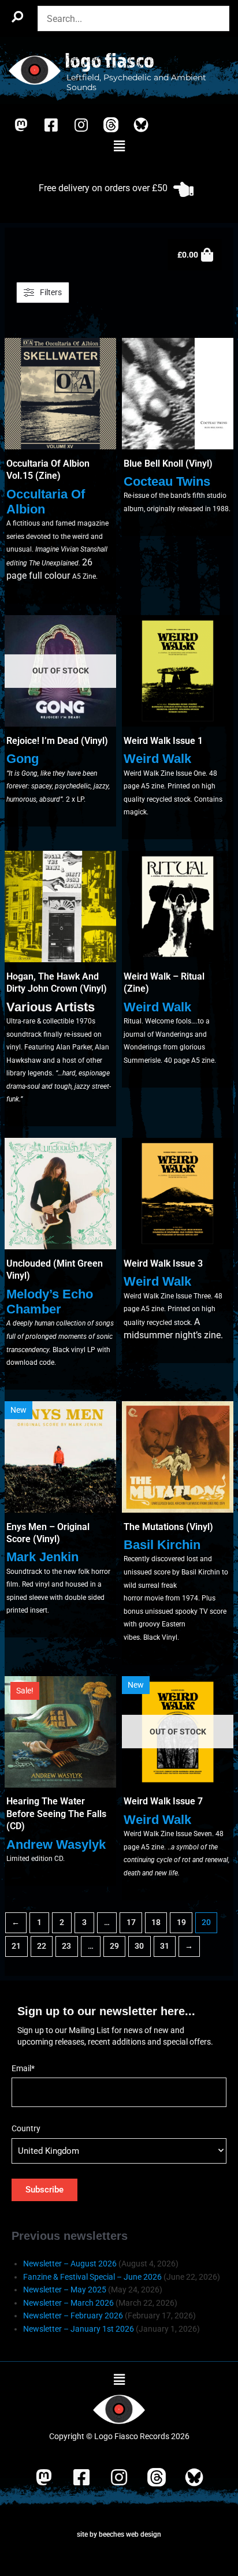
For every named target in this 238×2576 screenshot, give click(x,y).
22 (42, 1946)
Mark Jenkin (42, 1557)
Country (26, 2128)
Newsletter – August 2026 (70, 2264)
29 (114, 1946)
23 (66, 1946)
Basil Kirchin (162, 1545)
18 (156, 1922)
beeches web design (130, 2534)
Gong (23, 759)
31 (165, 1946)
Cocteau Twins (167, 481)
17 (131, 1922)
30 (139, 1946)
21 (16, 1946)
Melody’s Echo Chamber (50, 1302)
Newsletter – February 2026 (73, 2316)
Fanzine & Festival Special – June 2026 (92, 2277)
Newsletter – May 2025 (65, 2290)
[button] (119, 147)
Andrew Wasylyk (56, 1844)
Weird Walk (157, 759)
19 (181, 1922)
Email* (23, 2068)
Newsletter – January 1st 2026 (79, 2329)
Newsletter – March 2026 (68, 2303)
